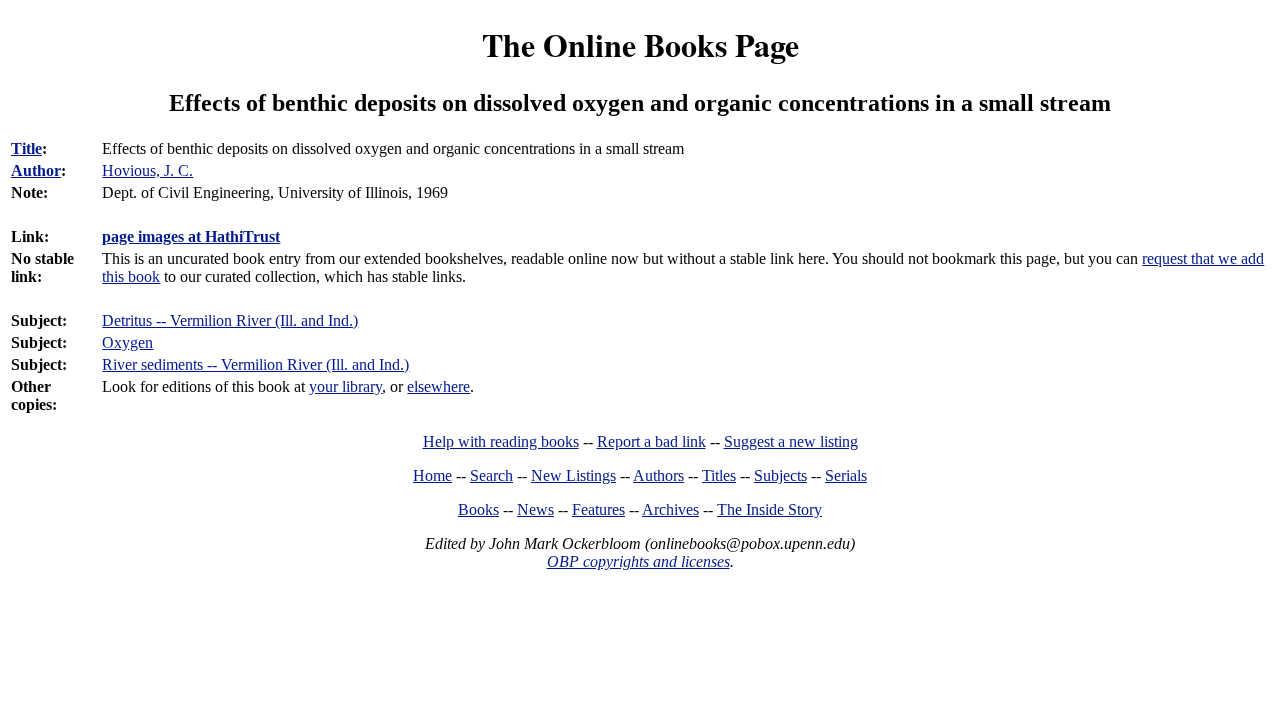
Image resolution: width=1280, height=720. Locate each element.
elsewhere (438, 386)
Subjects (780, 475)
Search (491, 475)
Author (36, 170)
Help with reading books (501, 441)
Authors (658, 475)
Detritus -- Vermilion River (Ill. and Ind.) (230, 320)
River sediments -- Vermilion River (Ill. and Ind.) (255, 364)
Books (478, 509)
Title (26, 148)
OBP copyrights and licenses (638, 561)
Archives (670, 509)
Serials (846, 475)
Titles (719, 475)
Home (432, 475)
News (535, 509)
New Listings (573, 475)
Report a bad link (651, 441)
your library (345, 386)
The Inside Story (769, 509)
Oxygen (127, 342)
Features (598, 509)
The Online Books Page (640, 44)
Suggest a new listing (791, 441)
